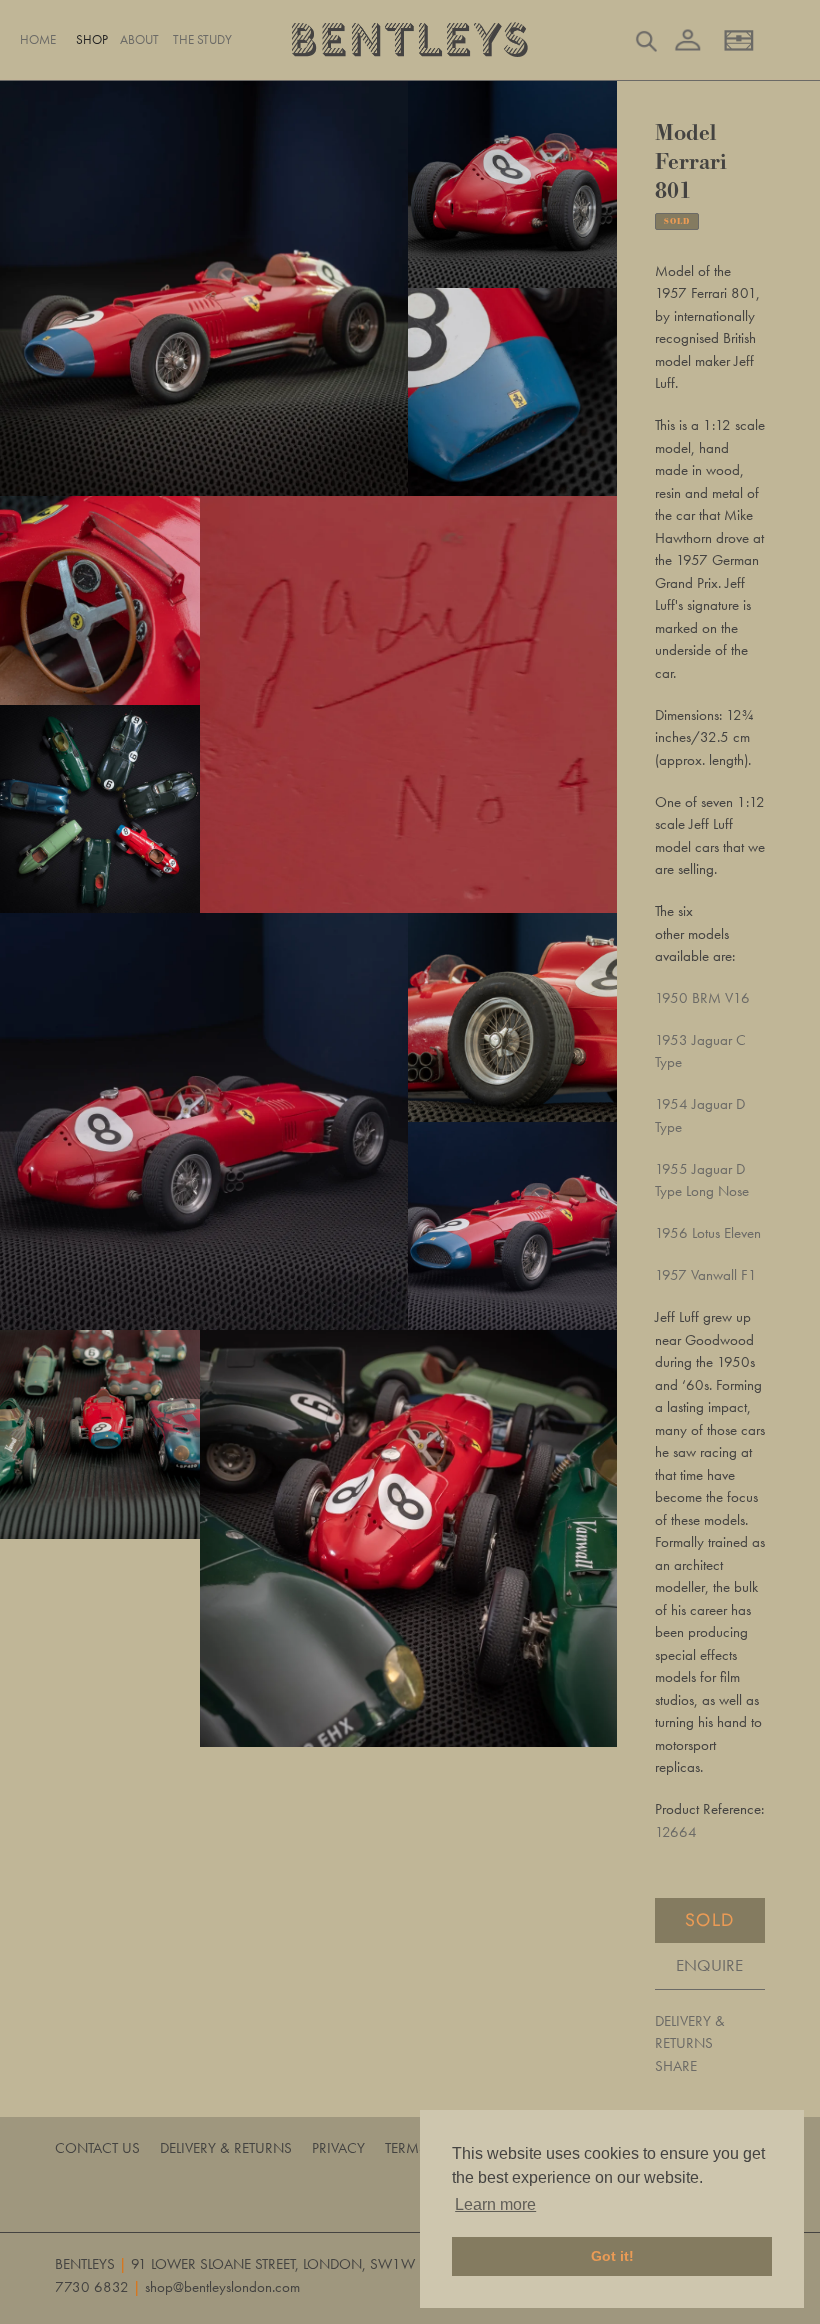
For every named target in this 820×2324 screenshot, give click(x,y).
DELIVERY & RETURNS (690, 2032)
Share (676, 2066)
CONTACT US (97, 2148)
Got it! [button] (612, 2256)
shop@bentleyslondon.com (222, 2287)
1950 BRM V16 (702, 998)
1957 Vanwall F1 (706, 1275)
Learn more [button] (495, 2204)
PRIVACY (338, 2148)
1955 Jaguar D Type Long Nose (702, 1180)
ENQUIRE (709, 1965)
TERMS (406, 2148)
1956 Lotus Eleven (708, 1233)
